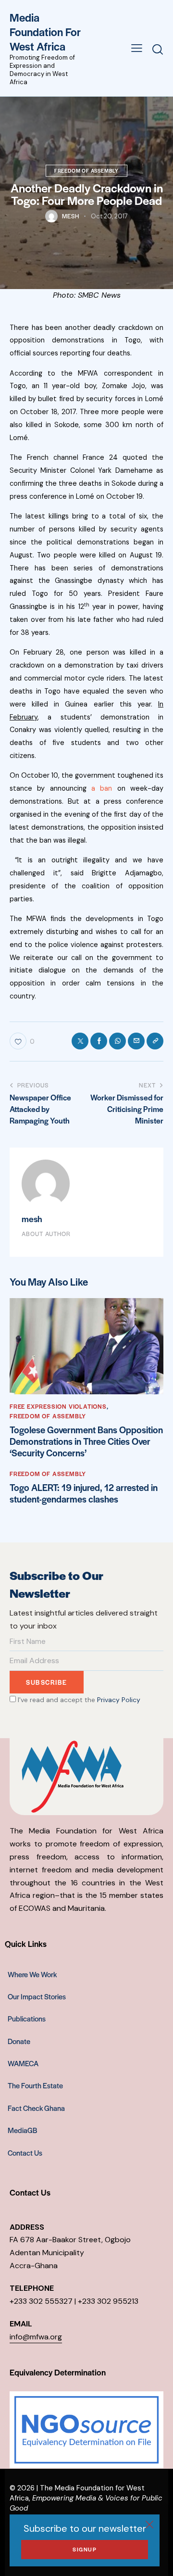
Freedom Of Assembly (86, 170)
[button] (137, 48)
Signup (85, 2549)
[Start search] (158, 49)
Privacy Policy (119, 1700)
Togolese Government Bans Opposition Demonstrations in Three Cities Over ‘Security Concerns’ (86, 1441)
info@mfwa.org (36, 2337)
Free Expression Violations (58, 1406)
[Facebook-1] (99, 1041)
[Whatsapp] (117, 1041)
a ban (102, 788)
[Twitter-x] (80, 1041)
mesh (32, 1219)
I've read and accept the (78, 1700)
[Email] (136, 1041)
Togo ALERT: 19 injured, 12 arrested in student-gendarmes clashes (84, 1493)
